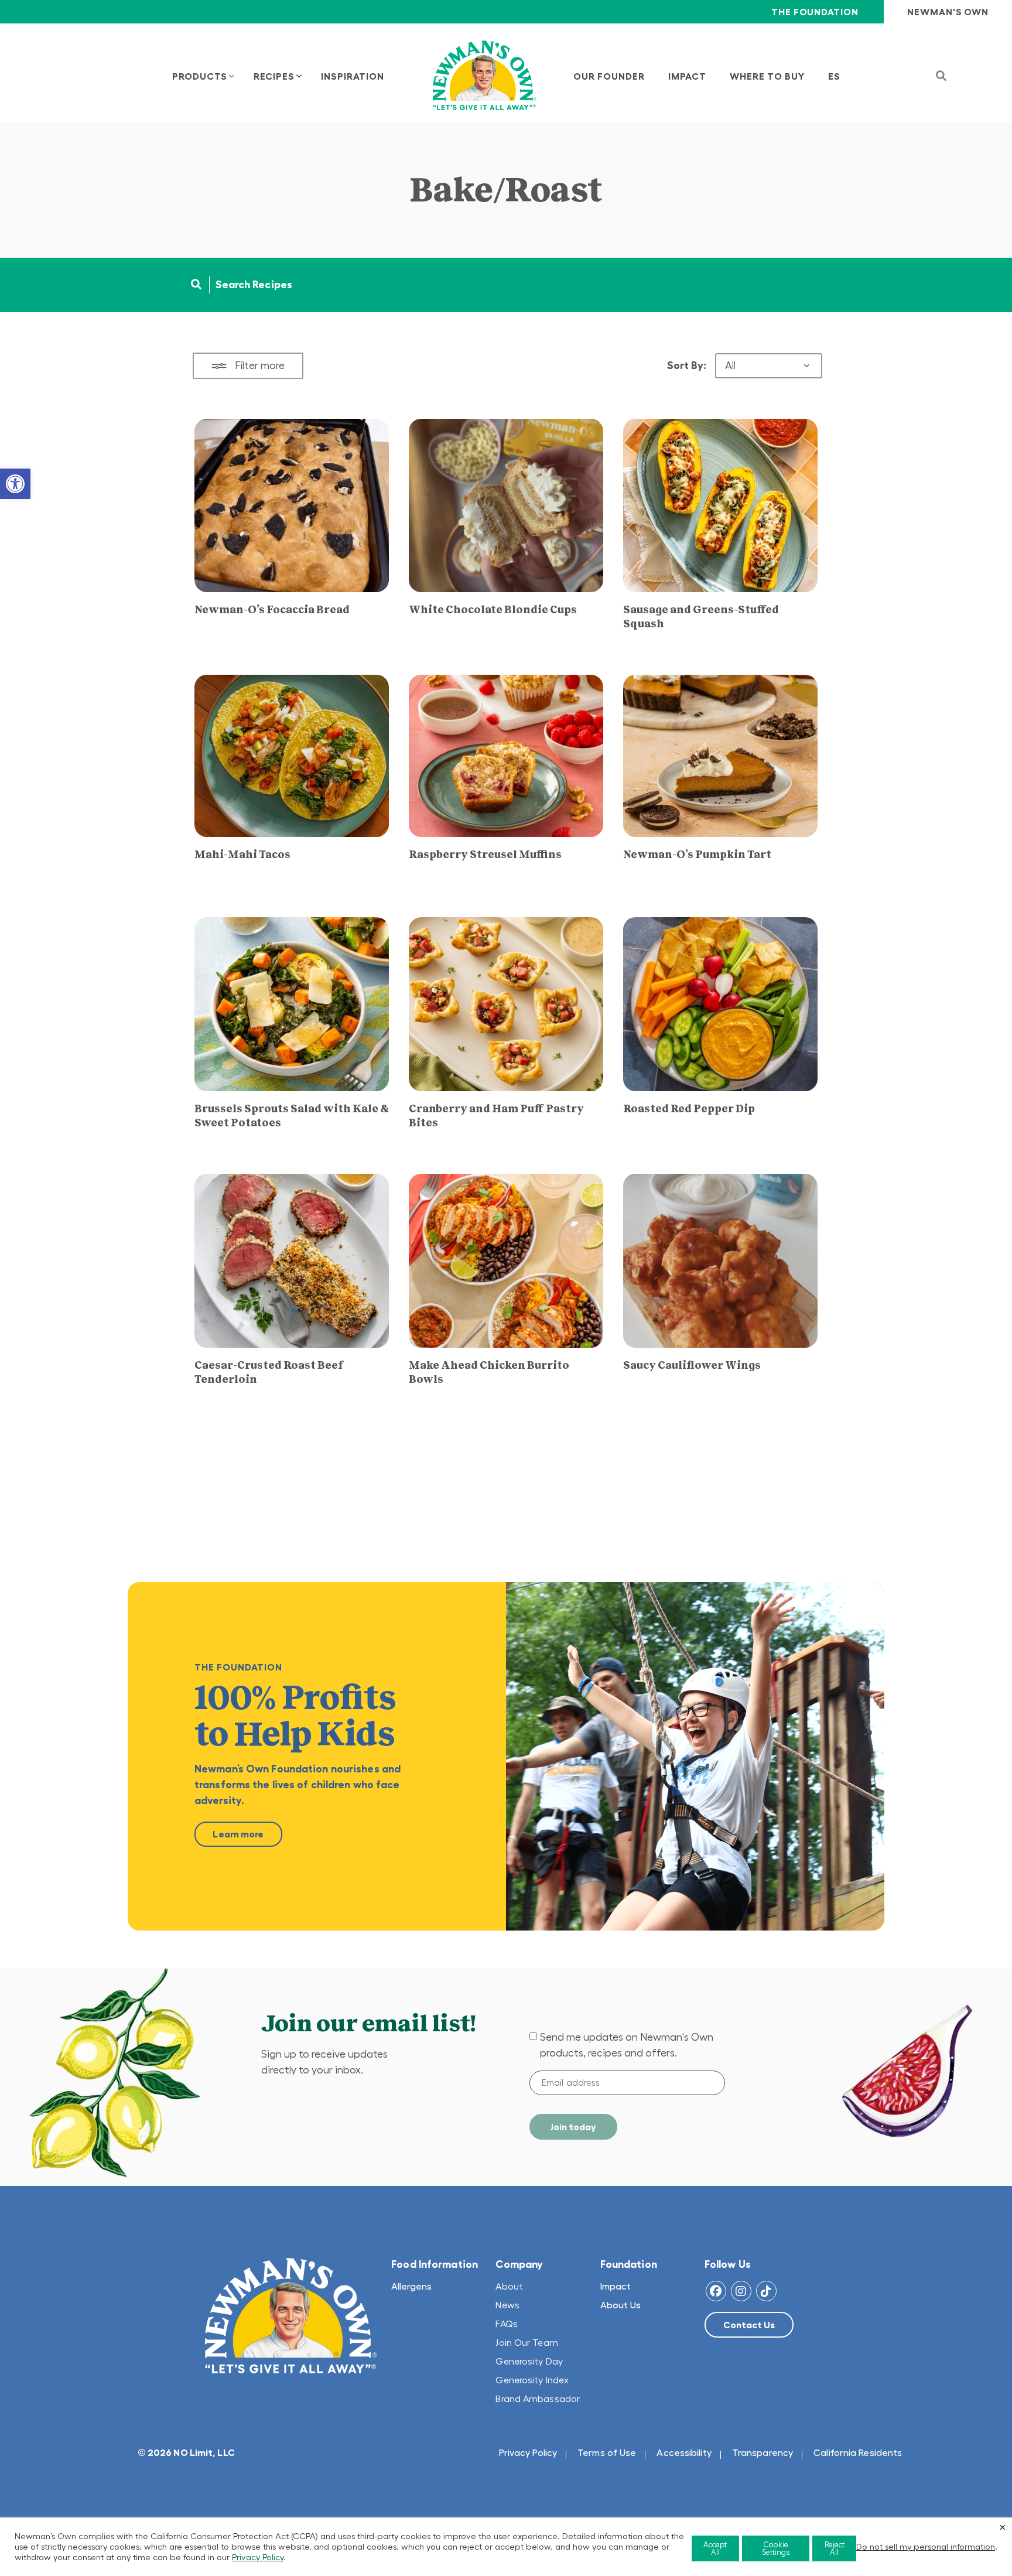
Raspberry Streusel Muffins (485, 855)
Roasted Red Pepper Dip (689, 1109)
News (507, 2305)
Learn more (238, 1834)
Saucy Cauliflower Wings (692, 1365)
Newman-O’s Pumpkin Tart (697, 855)
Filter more (260, 365)
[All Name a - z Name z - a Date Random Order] (769, 366)
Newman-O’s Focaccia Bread (272, 610)
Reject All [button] (835, 2548)
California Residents (858, 2452)
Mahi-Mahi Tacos (242, 855)
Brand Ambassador (538, 2399)
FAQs (506, 2324)
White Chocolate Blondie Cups (493, 610)
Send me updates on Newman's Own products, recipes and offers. (627, 2045)
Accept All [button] (715, 2548)
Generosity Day (529, 2361)
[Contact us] (749, 2325)
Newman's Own (948, 12)
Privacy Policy (528, 2452)
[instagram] (741, 2291)
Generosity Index (532, 2380)
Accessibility (684, 2452)
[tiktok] (766, 2291)
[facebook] (716, 2291)
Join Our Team (526, 2342)
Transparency (763, 2452)
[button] (15, 484)
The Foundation (815, 12)
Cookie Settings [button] (776, 2548)
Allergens (411, 2286)
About (509, 2286)
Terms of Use (607, 2452)
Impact (616, 2286)
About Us (620, 2305)
